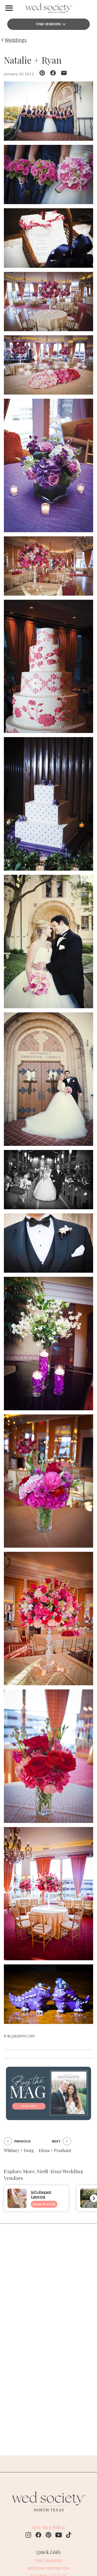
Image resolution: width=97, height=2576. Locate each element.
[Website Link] (49, 2514)
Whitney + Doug (19, 2150)
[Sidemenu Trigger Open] (9, 8)
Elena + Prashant (55, 2150)
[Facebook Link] (38, 2536)
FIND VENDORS (48, 24)
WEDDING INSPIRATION (48, 2568)
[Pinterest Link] (48, 2536)
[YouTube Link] (59, 2536)
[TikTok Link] (69, 2536)
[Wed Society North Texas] (49, 9)
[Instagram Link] (28, 2536)
